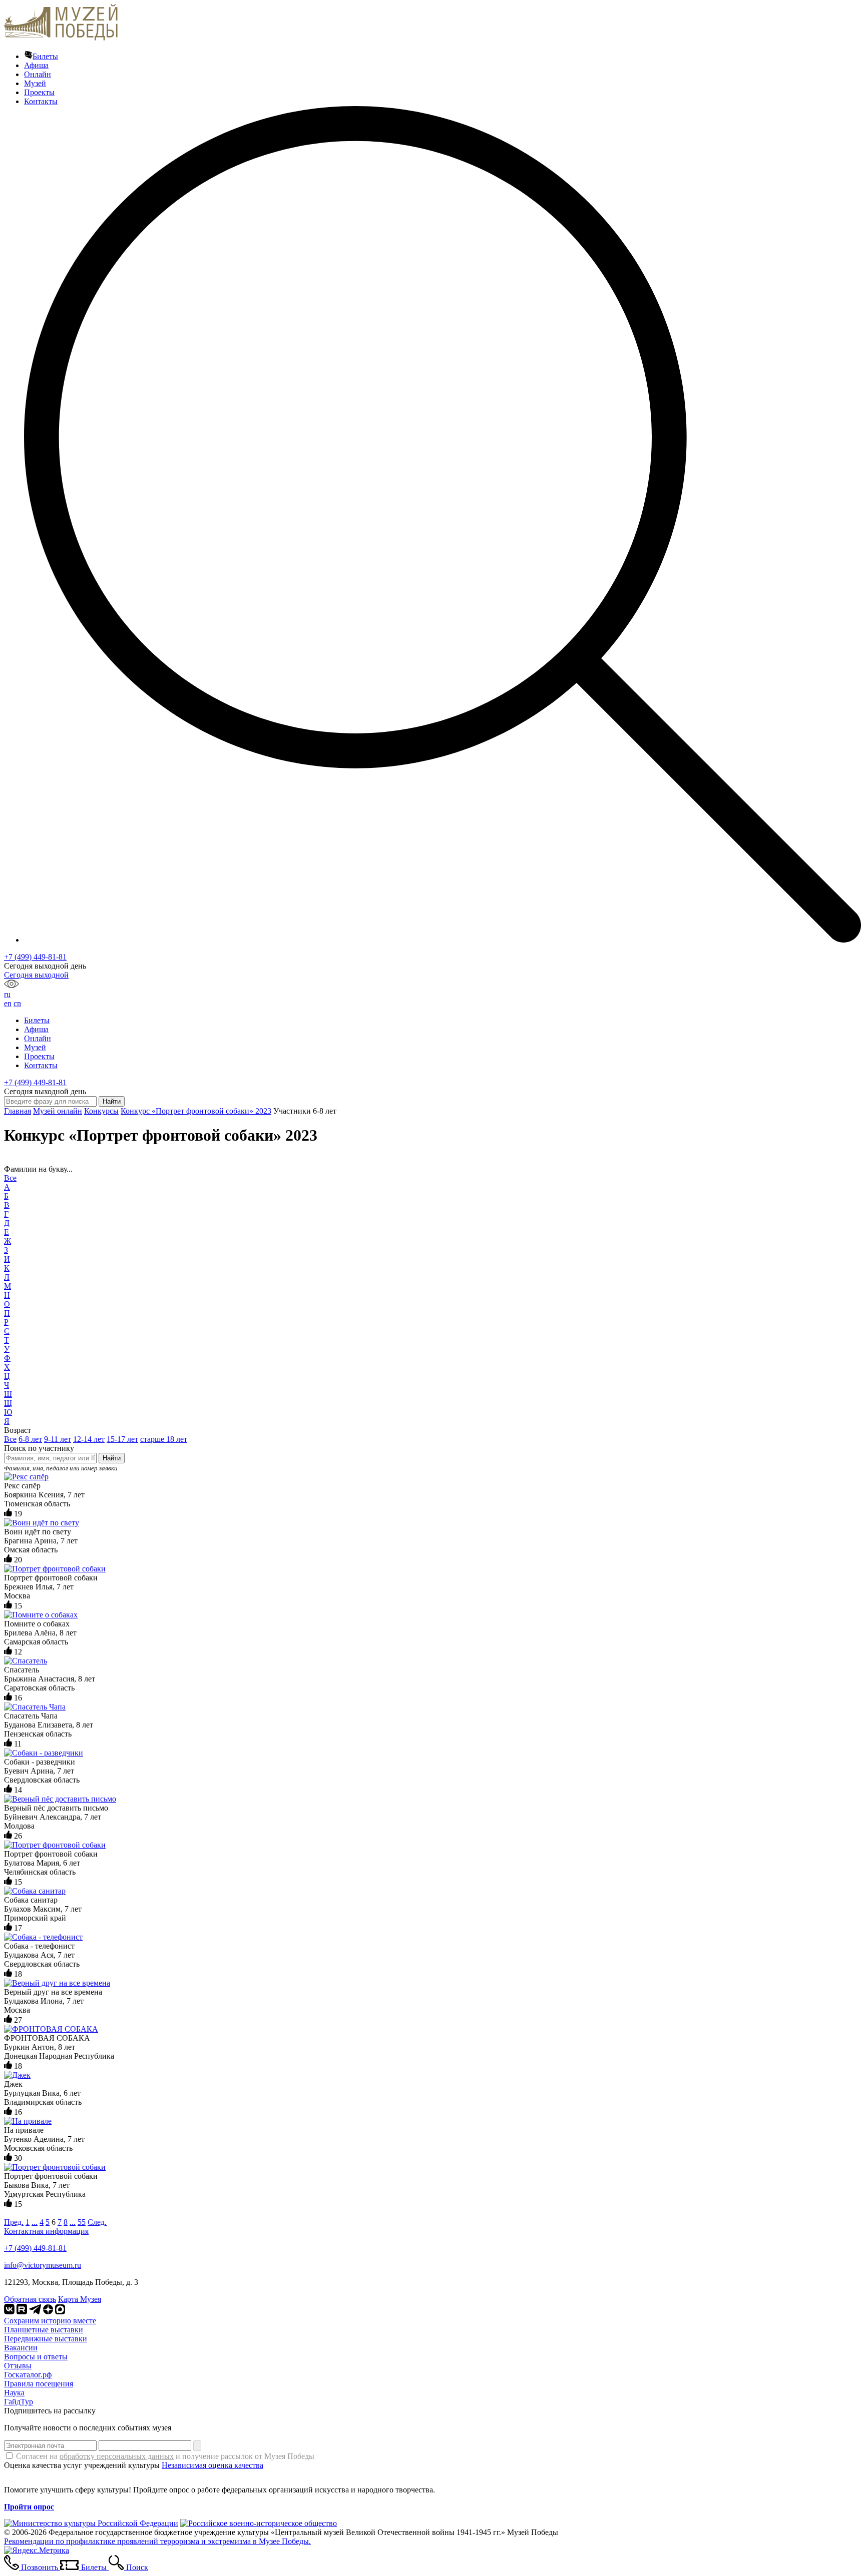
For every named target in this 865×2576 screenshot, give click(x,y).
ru (7, 994)
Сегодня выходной (36, 975)
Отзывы (18, 2366)
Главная (18, 1111)
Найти (112, 1458)
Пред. (14, 2222)
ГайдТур (19, 2402)
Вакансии (21, 2348)
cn (17, 1003)
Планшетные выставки (44, 2330)
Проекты (39, 92)
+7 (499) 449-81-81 (35, 957)
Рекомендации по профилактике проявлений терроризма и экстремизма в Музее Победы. (157, 2541)
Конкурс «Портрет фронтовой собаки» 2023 (196, 1111)
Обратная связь (30, 2299)
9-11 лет (58, 1439)
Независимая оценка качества (212, 2465)
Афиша (36, 65)
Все (10, 1178)
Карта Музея (80, 2299)
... (35, 2222)
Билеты (45, 56)
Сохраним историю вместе (50, 2321)
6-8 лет (30, 1439)
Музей (35, 83)
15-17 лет (122, 1439)
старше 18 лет (164, 1439)
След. (97, 2222)
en (8, 1003)
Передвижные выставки (46, 2339)
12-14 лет (89, 1439)
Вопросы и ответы (36, 2357)
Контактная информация (46, 2231)
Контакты (41, 101)
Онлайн (38, 74)
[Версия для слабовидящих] (12, 985)
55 (82, 2222)
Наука (14, 2393)
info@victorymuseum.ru (43, 2265)
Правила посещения (39, 2384)
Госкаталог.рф (28, 2375)
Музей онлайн (58, 1111)
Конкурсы (101, 1111)
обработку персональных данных (117, 2456)
